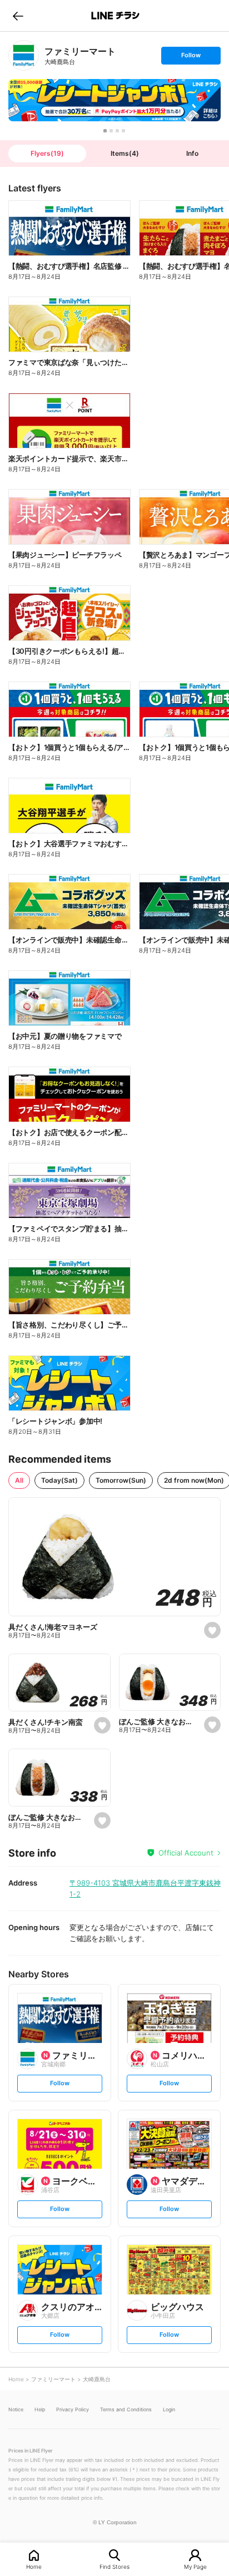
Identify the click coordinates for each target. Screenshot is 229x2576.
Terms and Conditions (126, 2409)
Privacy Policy (73, 2409)
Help (40, 2409)
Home (34, 2566)
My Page (195, 2566)
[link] (24, 55)
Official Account (186, 1853)
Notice (16, 2409)
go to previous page (18, 16)
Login (169, 2409)
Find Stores (114, 2566)
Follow (191, 58)
